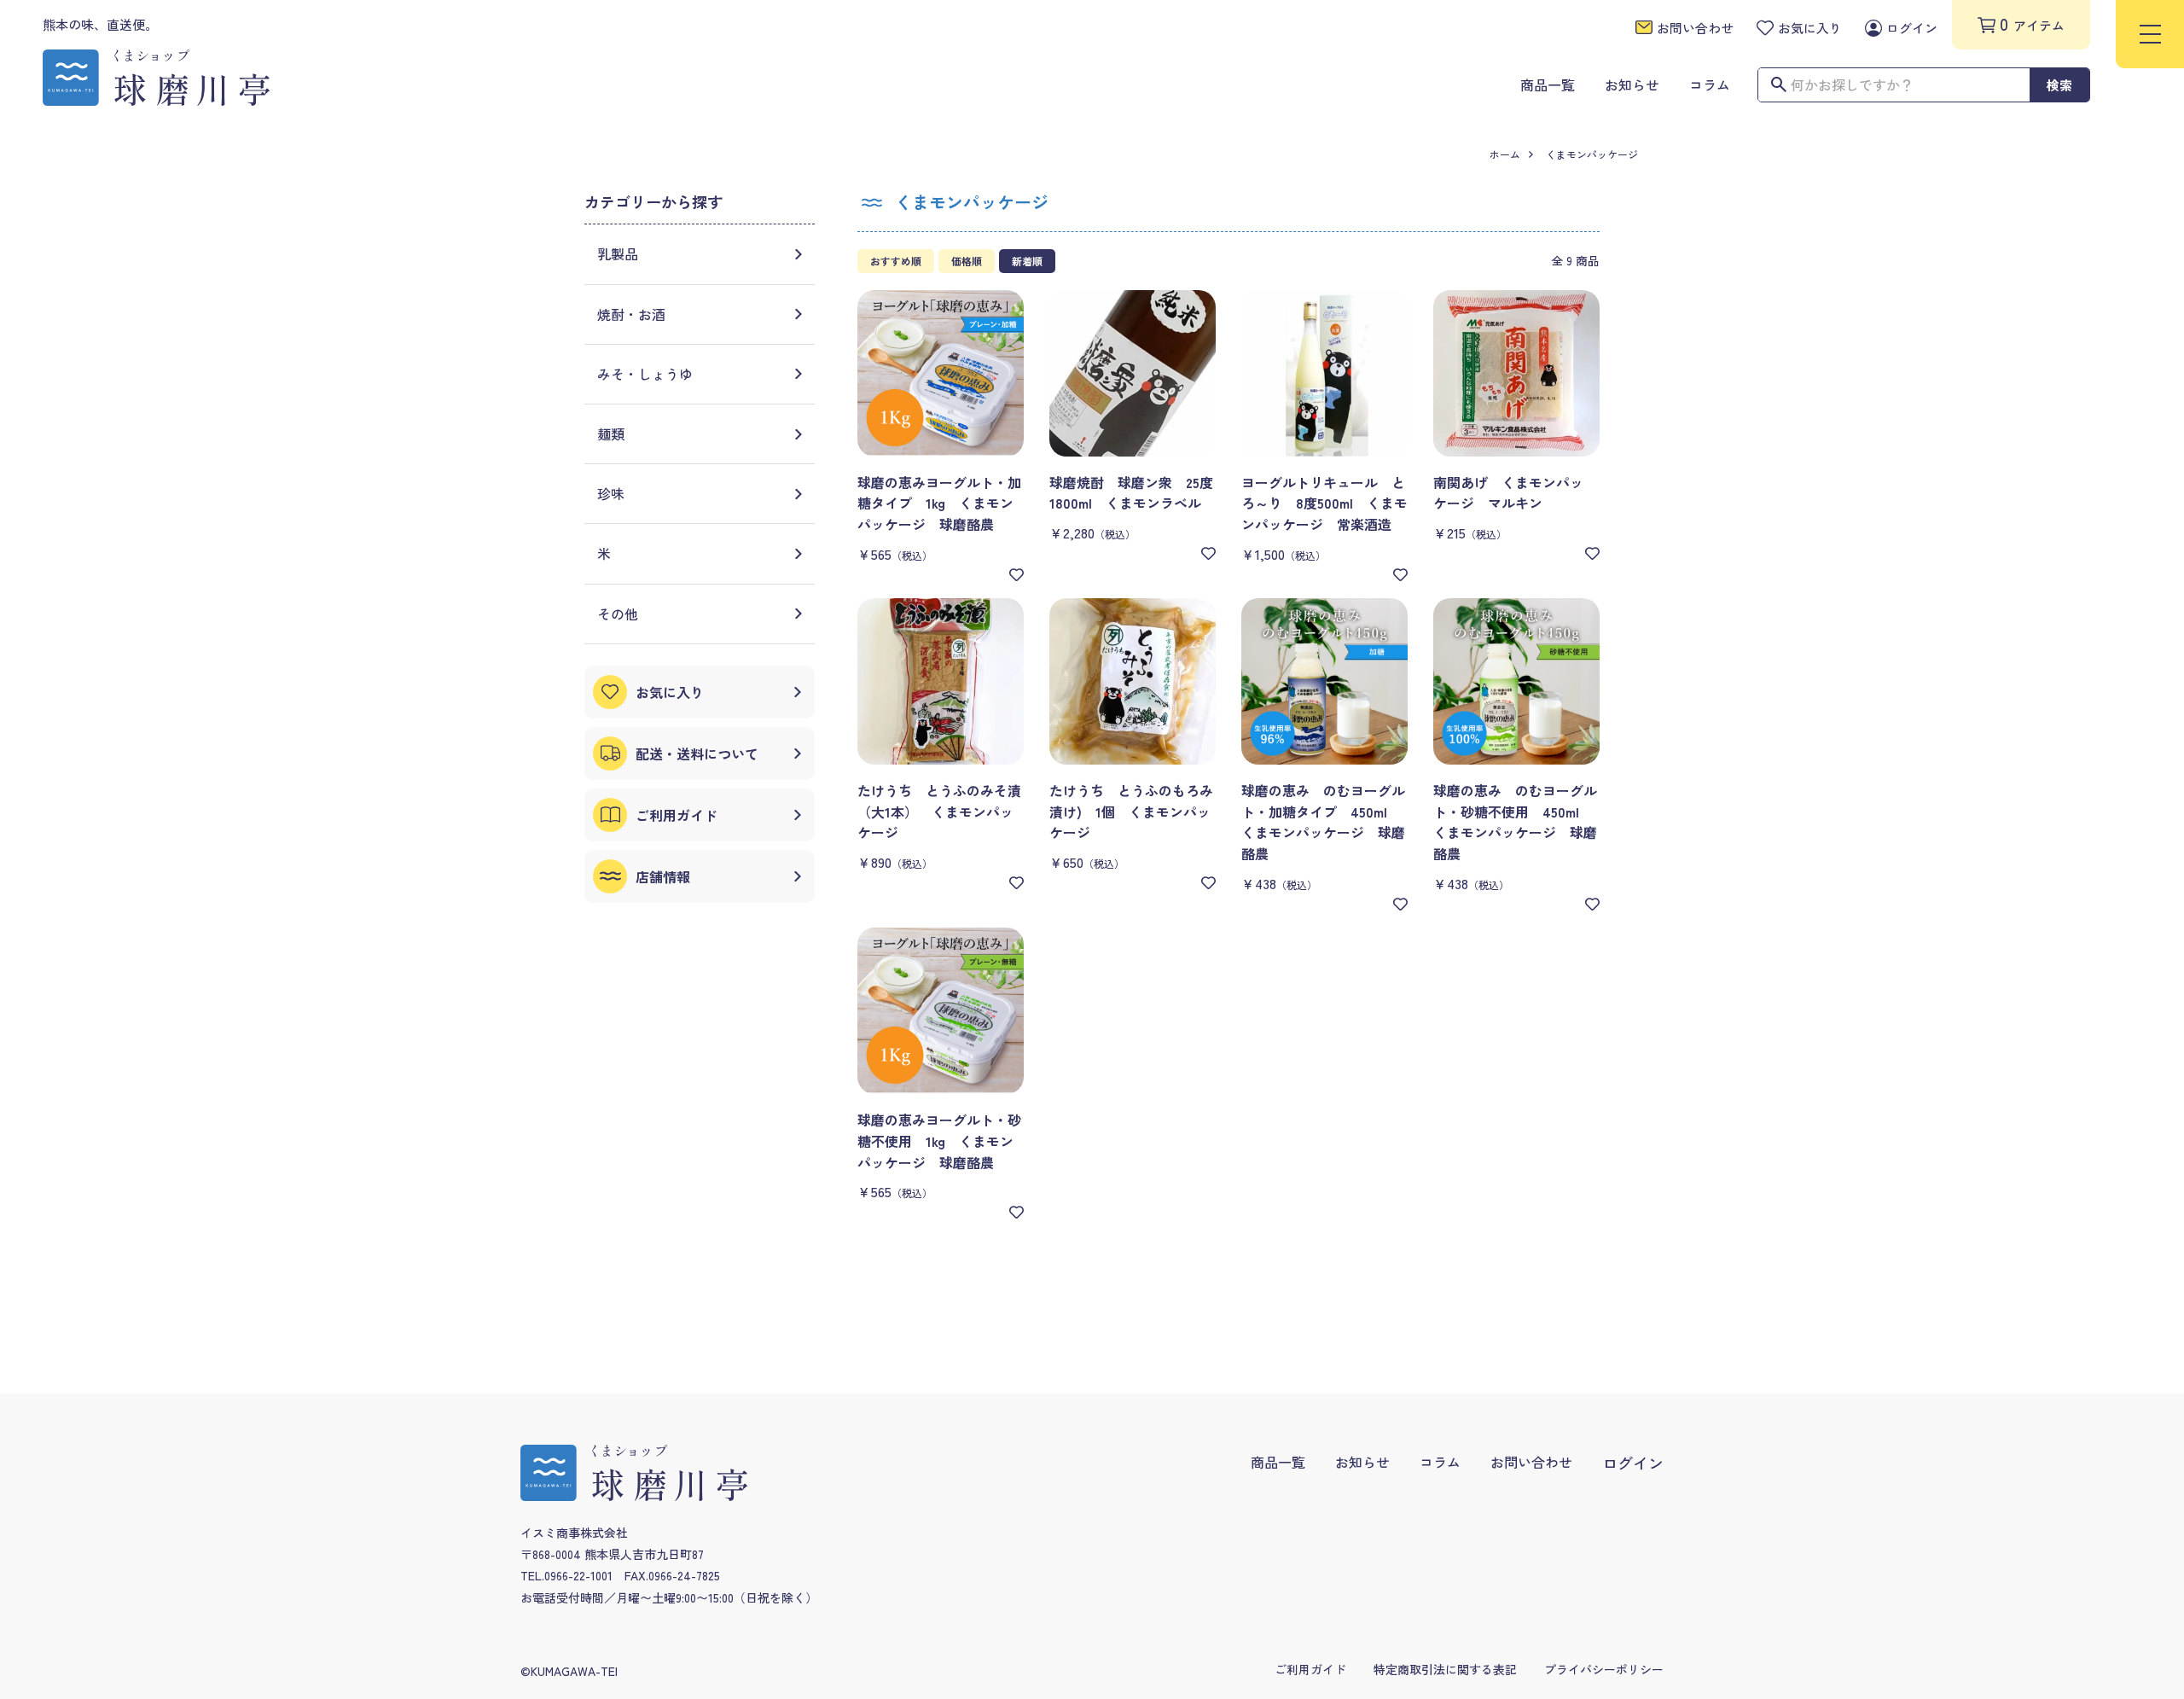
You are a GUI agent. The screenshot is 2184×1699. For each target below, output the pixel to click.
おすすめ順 (896, 261)
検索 (2059, 85)
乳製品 (618, 253)
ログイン (1633, 1463)
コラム (1440, 1462)
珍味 (611, 493)
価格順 (967, 261)
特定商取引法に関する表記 (1445, 1669)
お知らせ (1362, 1462)
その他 (618, 614)
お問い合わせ (1531, 1462)
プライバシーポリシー (1604, 1669)
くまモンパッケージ (1592, 154)
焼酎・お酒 (631, 314)
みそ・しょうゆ (645, 374)
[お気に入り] (1016, 575)
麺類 (611, 433)
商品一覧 (1278, 1462)
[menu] (2150, 34)
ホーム (1505, 154)
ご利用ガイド (1310, 1669)
